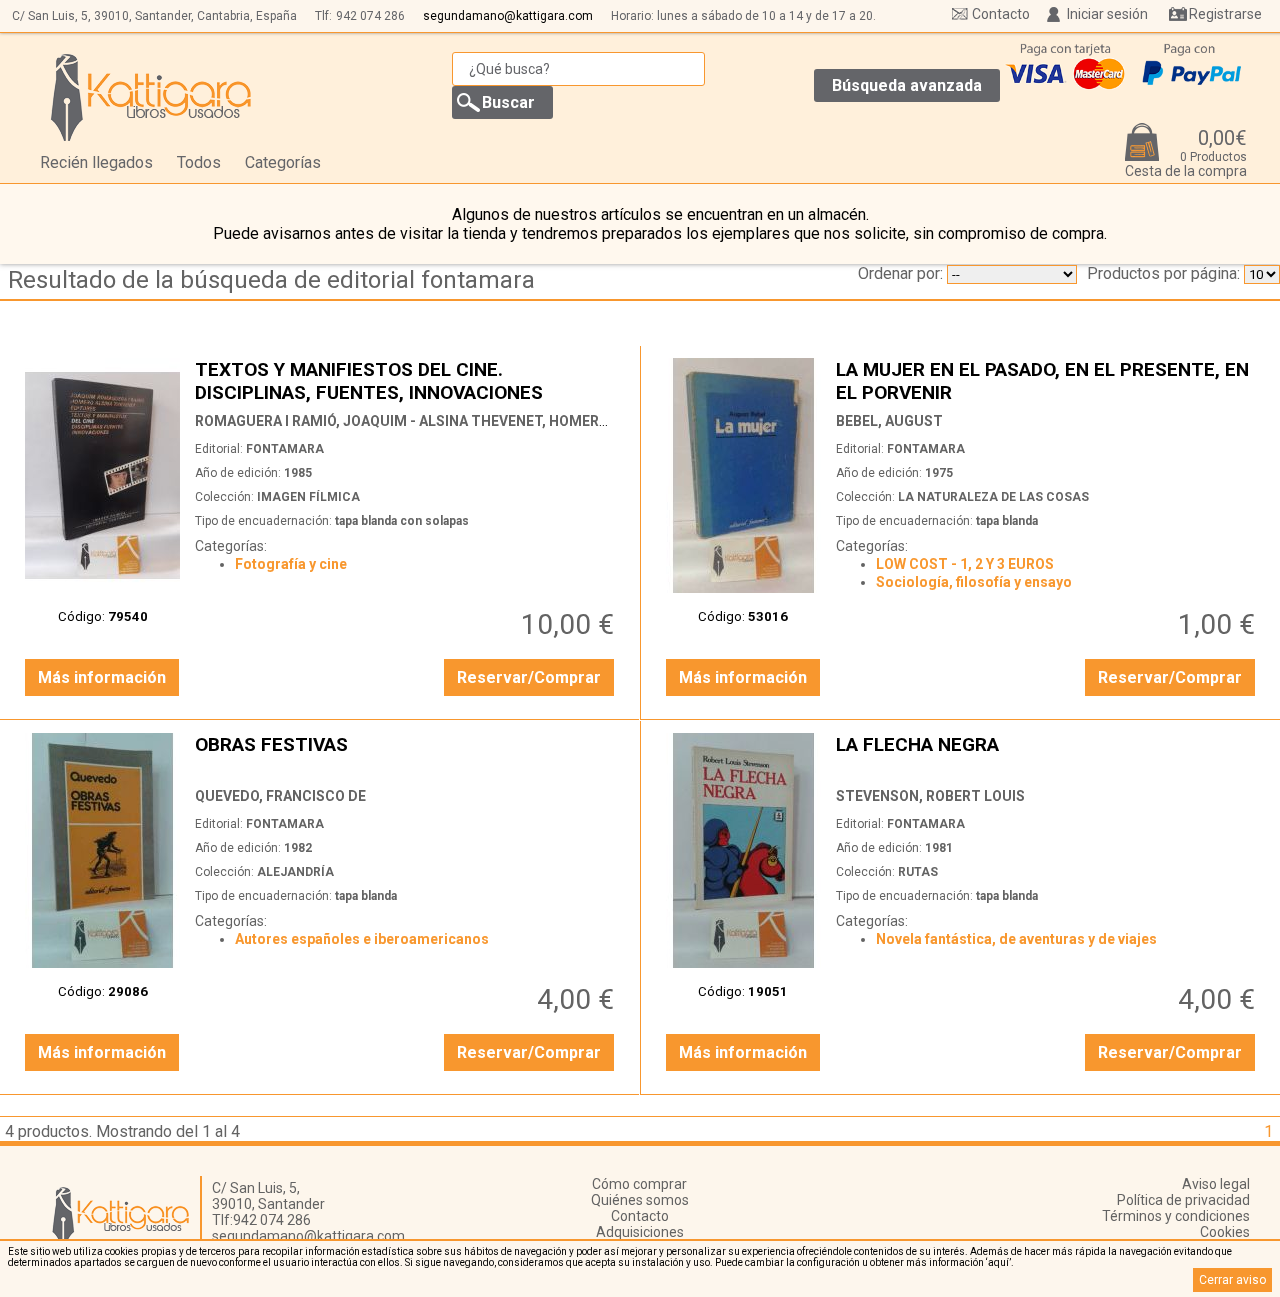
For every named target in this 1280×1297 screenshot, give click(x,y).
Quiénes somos (640, 1200)
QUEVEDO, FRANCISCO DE (280, 796)
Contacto (1001, 14)
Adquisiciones (640, 1232)
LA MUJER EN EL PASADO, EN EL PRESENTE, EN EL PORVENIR (1048, 380)
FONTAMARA (285, 449)
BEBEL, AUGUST (889, 421)
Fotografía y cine (291, 564)
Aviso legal (1216, 1184)
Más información (102, 677)
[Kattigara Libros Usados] (151, 97)
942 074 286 (370, 16)
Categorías (283, 162)
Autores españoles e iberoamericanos (362, 939)
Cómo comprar (639, 1184)
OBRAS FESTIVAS (407, 755)
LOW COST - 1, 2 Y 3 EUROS (965, 564)
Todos (199, 162)
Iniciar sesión (1107, 14)
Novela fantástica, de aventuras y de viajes (1016, 939)
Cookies (1225, 1232)
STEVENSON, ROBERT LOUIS (930, 796)
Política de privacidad (1183, 1200)
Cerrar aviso (1232, 1280)
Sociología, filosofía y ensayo (974, 582)
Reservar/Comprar (529, 677)
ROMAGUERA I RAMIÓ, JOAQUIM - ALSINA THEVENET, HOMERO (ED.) (419, 421)
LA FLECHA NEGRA (1048, 755)
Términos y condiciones (1176, 1216)
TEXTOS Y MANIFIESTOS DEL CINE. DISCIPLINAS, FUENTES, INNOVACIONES (407, 380)
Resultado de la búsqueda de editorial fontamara (271, 280)
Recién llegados (96, 162)
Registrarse (1225, 14)
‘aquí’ (998, 1262)
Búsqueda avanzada (907, 85)
